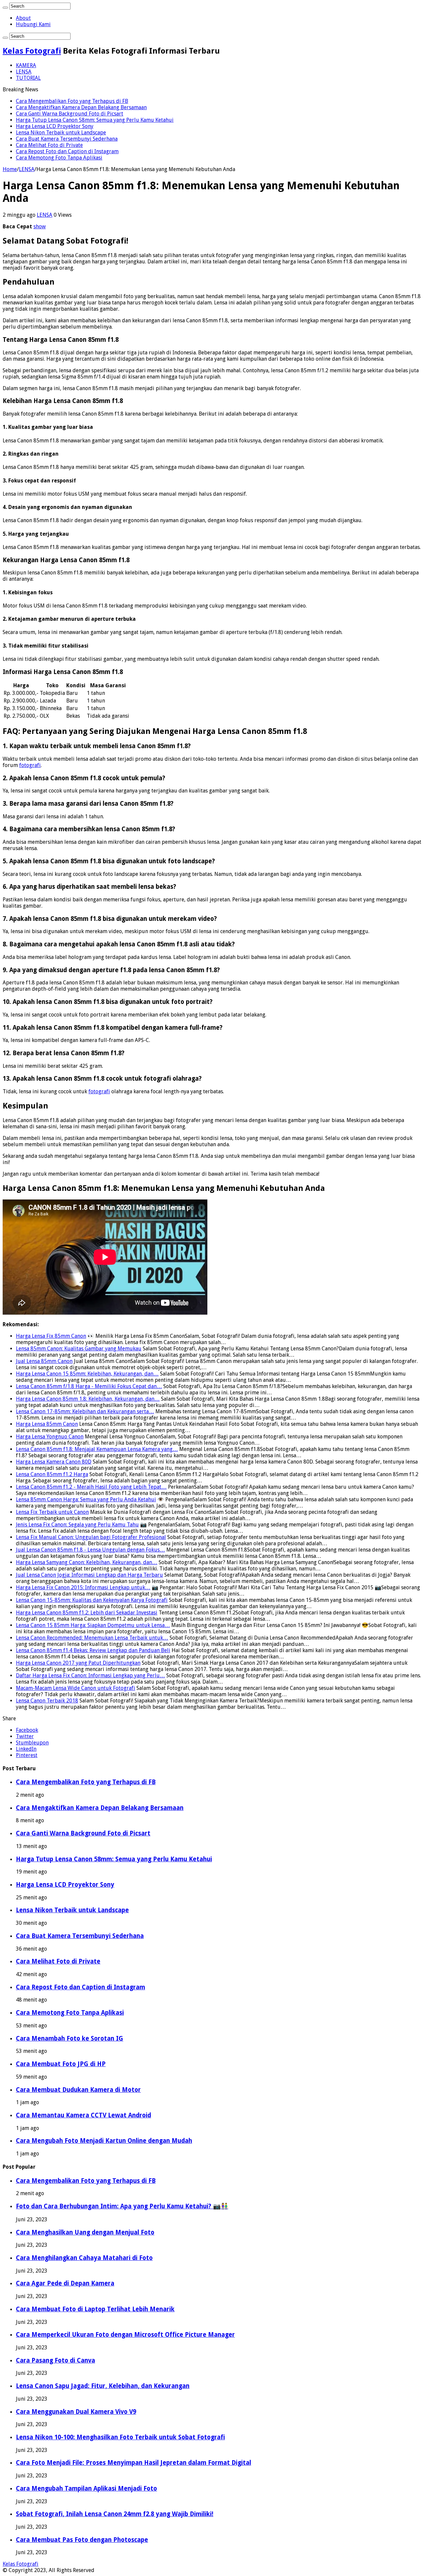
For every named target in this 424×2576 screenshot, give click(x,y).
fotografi (30, 765)
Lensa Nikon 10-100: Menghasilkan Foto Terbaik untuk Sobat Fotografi (120, 2437)
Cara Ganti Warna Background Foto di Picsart (70, 114)
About (23, 18)
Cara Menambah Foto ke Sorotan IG (70, 2038)
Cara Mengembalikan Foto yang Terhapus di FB (72, 101)
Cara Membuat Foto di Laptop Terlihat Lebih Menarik (95, 2309)
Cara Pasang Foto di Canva (55, 2360)
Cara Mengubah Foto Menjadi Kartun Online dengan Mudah (104, 2141)
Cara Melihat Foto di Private (49, 145)
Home (10, 169)
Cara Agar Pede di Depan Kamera (65, 2283)
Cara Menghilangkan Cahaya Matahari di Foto (84, 2258)
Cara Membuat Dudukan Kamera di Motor (78, 2090)
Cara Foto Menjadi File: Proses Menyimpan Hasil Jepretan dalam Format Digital (133, 2463)
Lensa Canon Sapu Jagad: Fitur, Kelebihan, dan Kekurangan (103, 2386)
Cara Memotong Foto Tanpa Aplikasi (59, 158)
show (40, 226)
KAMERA (26, 65)
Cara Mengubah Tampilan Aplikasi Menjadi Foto (86, 2488)
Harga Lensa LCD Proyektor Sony (55, 126)
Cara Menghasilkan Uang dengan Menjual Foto (85, 2232)
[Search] (5, 8)
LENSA (24, 72)
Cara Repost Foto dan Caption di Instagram (67, 151)
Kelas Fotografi (32, 51)
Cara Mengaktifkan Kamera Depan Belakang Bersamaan (81, 107)
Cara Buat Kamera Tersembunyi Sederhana (67, 139)
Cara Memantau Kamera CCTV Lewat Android (83, 2115)
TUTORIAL (28, 78)
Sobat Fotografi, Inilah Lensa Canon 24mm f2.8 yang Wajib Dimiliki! (115, 2514)
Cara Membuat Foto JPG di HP (61, 2064)
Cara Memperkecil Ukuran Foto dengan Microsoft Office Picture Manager (125, 2335)
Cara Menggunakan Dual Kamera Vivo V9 (76, 2412)
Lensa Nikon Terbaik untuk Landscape (61, 133)
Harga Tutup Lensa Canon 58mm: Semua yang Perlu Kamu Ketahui (95, 120)
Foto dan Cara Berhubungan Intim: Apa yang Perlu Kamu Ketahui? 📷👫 (122, 2206)
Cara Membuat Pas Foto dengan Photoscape (82, 2540)
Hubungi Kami (33, 24)
